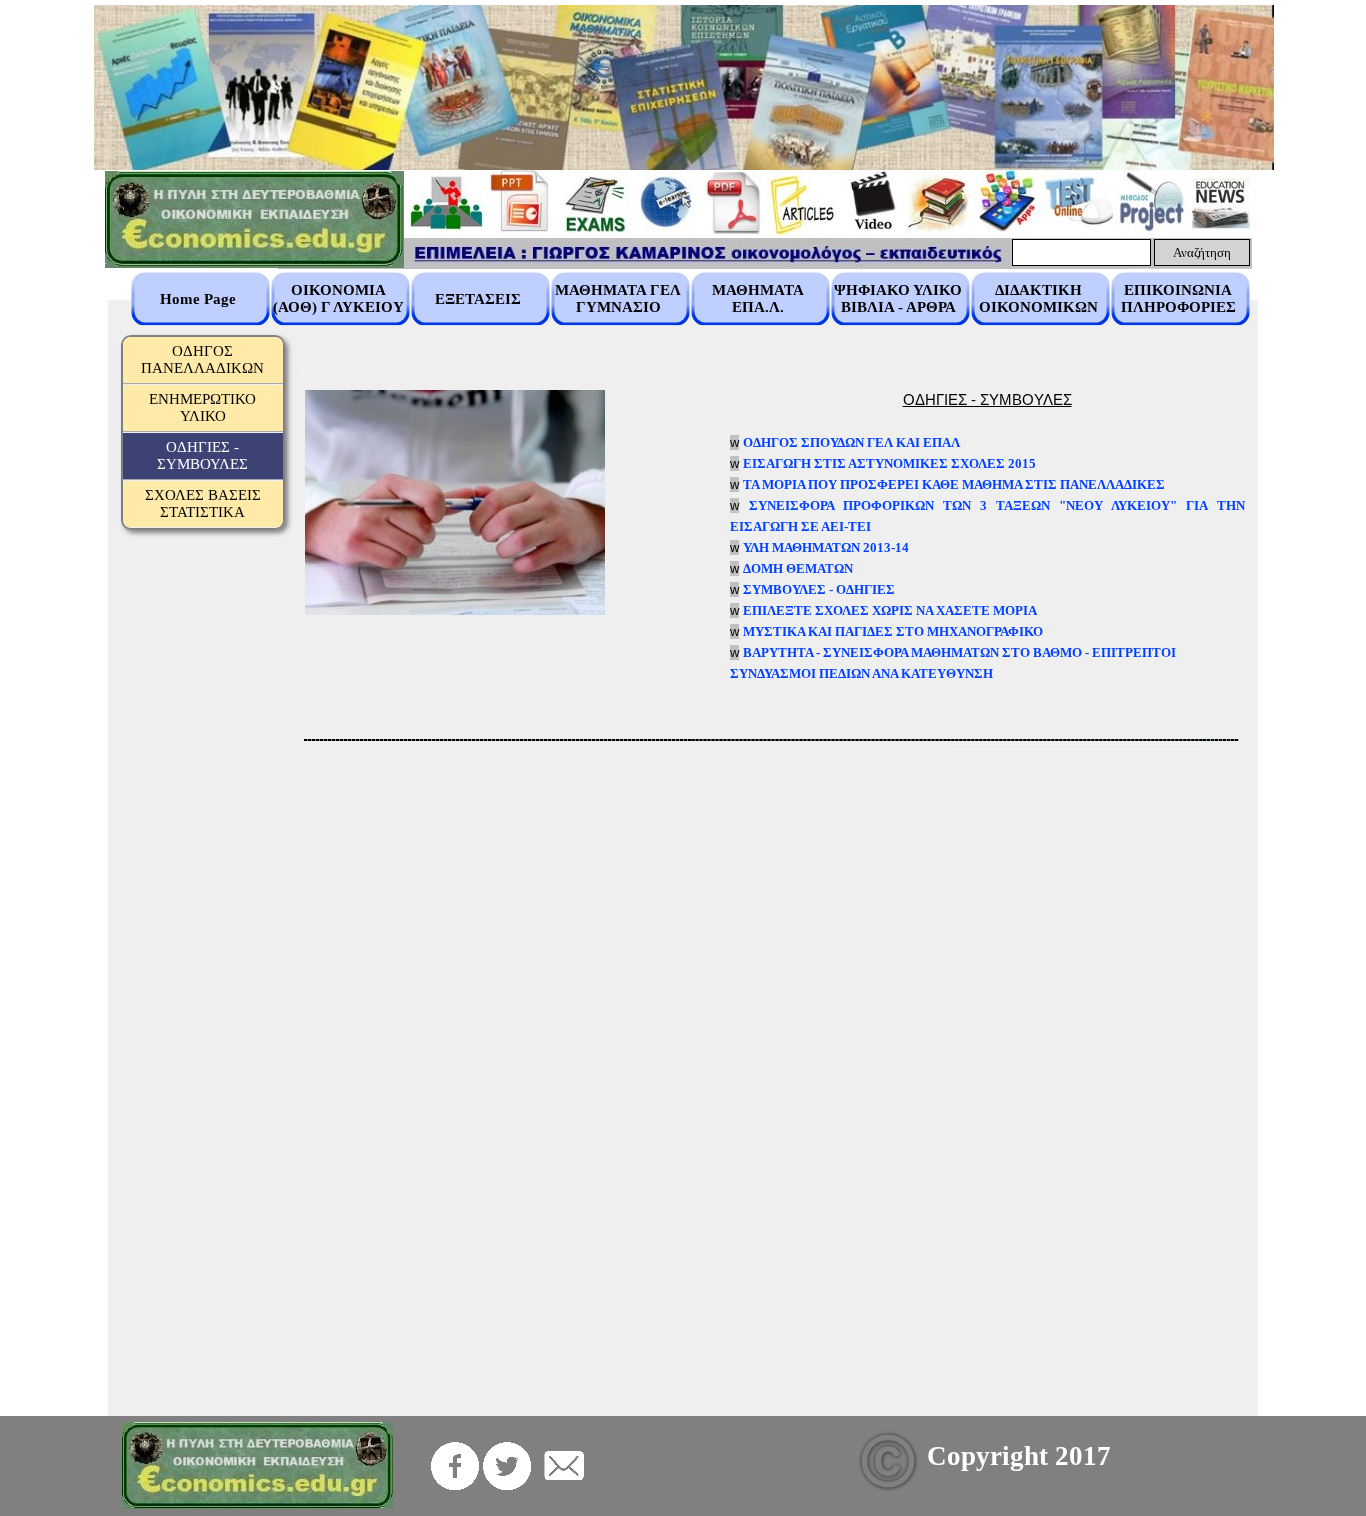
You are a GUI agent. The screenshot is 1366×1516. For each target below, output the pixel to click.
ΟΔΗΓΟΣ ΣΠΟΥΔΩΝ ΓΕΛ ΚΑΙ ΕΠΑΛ (851, 442)
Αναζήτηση (1202, 252)
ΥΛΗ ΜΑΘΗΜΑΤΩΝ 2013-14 (826, 547)
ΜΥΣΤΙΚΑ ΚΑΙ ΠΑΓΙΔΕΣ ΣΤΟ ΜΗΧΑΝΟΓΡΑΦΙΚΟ (893, 631)
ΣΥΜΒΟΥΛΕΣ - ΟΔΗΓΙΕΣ (819, 589)
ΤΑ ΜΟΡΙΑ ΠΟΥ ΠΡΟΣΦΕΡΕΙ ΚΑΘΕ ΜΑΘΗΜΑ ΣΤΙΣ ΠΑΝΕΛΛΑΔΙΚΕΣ (954, 484)
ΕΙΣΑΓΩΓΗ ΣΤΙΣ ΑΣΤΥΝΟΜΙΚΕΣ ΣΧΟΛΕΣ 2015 (889, 463)
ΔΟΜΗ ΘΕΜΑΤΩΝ (798, 568)
